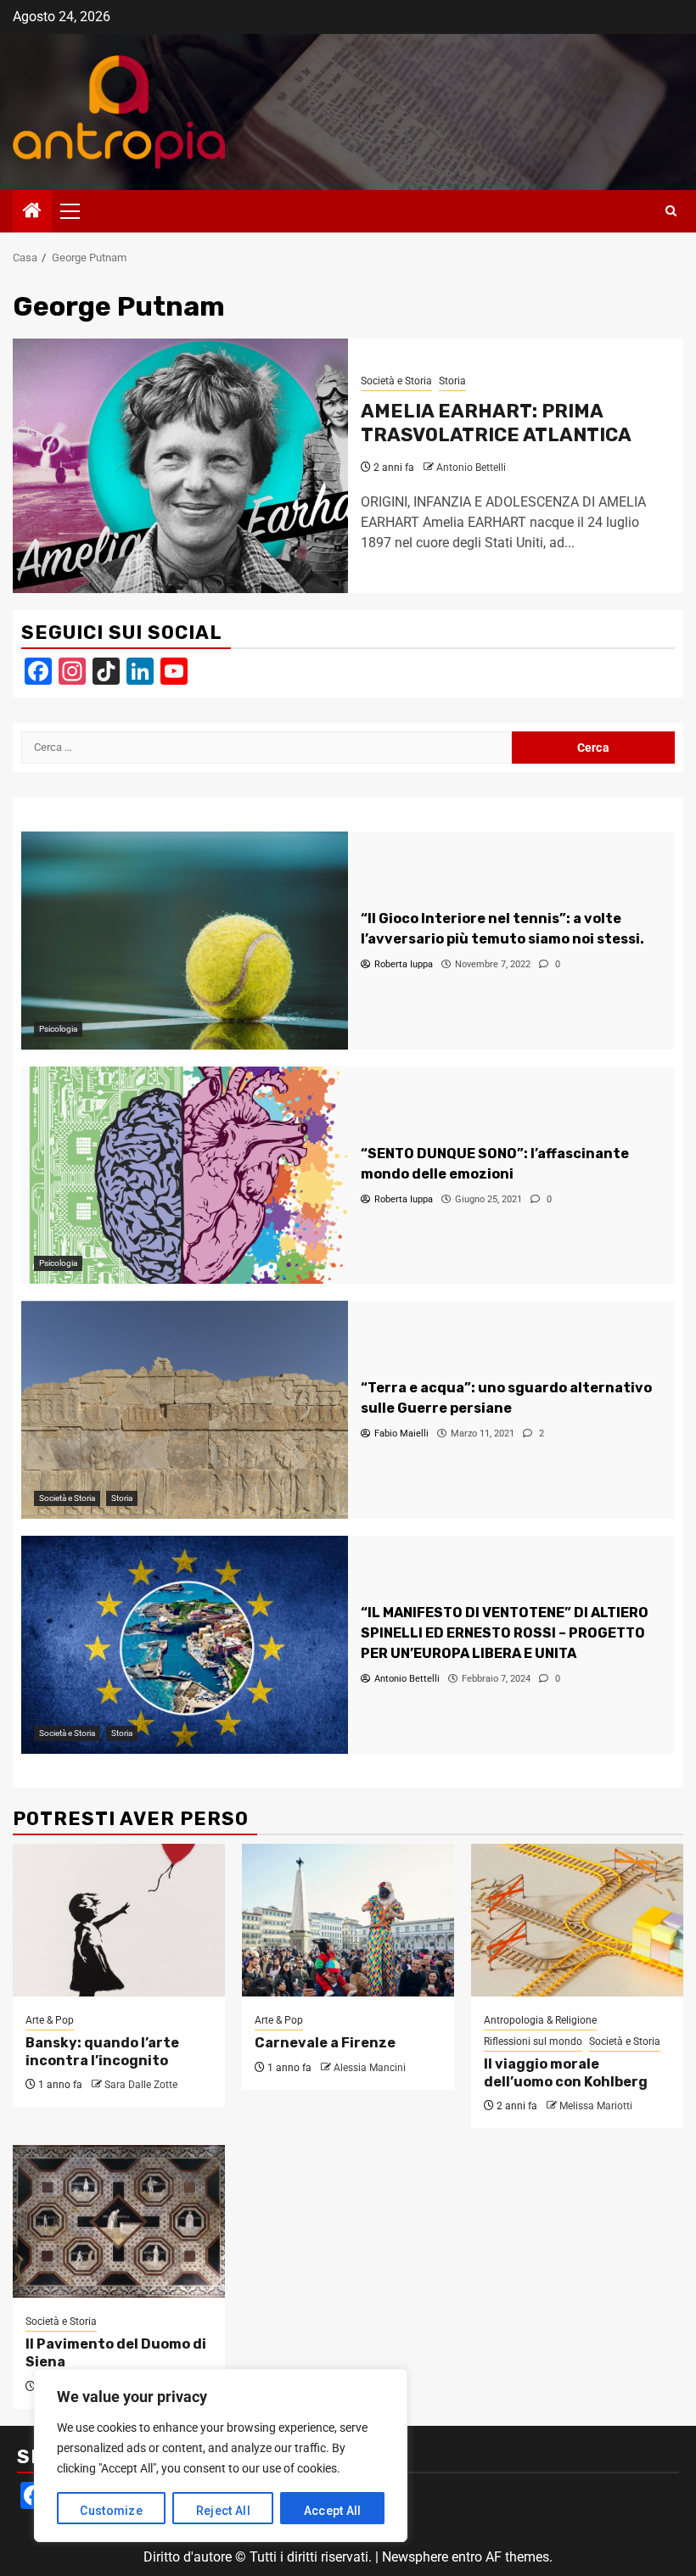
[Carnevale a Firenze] (348, 1920)
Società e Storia (396, 381)
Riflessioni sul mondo (533, 2041)
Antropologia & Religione (540, 2020)
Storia (452, 381)
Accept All (333, 2511)
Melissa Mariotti (596, 2106)
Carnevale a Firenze (325, 2043)
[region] (221, 2456)
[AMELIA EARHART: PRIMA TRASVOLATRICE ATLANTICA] (180, 466)
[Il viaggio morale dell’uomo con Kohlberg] (577, 1920)
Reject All (223, 2511)
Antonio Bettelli (471, 468)
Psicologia (58, 1029)
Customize (111, 2511)
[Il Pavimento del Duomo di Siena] (119, 2221)
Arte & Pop (50, 2020)
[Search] (671, 211)
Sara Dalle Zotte (141, 2085)
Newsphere (415, 2557)
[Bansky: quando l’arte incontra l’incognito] (119, 1920)
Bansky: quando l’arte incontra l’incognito (102, 2052)
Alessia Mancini (370, 2068)
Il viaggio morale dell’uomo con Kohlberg (566, 2073)
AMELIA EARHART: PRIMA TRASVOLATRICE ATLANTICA (496, 423)
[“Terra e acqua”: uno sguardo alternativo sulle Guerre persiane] (185, 1410)
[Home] (32, 212)
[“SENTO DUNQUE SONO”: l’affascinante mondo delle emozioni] (185, 1176)
